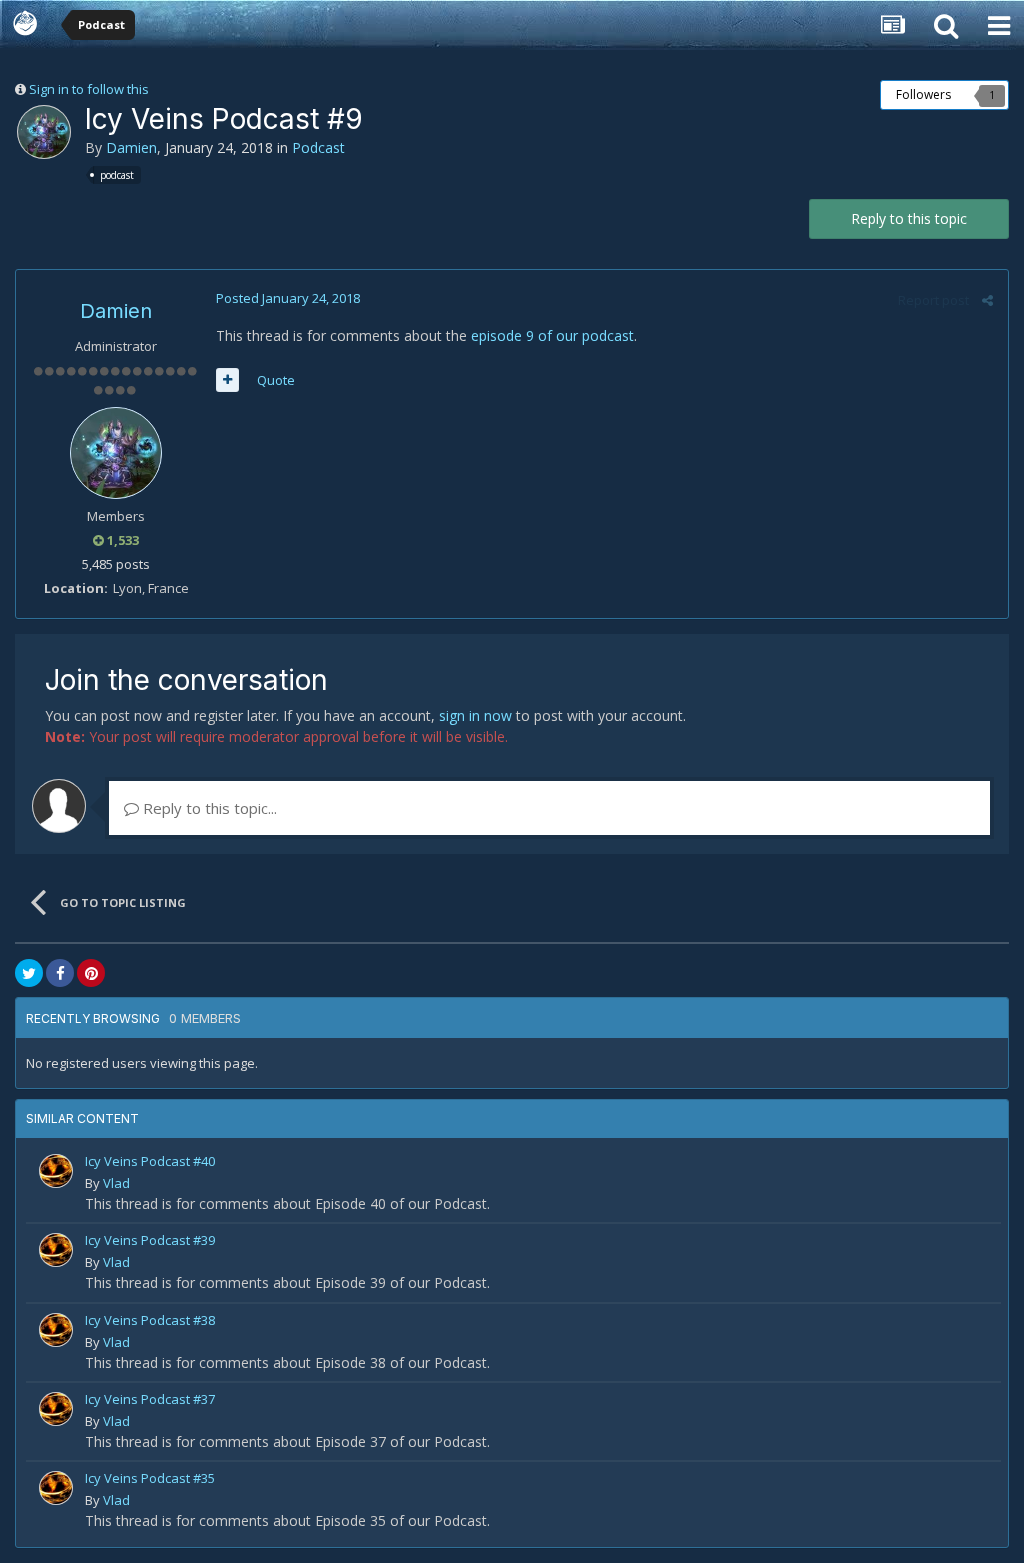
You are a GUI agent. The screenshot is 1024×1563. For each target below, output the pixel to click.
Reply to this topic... (208, 808)
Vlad (116, 1183)
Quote (276, 380)
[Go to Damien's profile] (44, 132)
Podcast (318, 147)
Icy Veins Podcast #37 (150, 1399)
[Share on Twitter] (29, 973)
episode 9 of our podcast (552, 335)
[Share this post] (987, 300)
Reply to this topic (909, 218)
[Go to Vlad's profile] (56, 1171)
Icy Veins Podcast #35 (150, 1478)
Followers (923, 94)
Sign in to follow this (89, 89)
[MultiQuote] (227, 380)
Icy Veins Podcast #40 (150, 1161)
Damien (131, 147)
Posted (288, 298)
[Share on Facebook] (60, 973)
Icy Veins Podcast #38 (150, 1320)
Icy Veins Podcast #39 (150, 1240)
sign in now (475, 715)
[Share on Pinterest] (91, 973)
